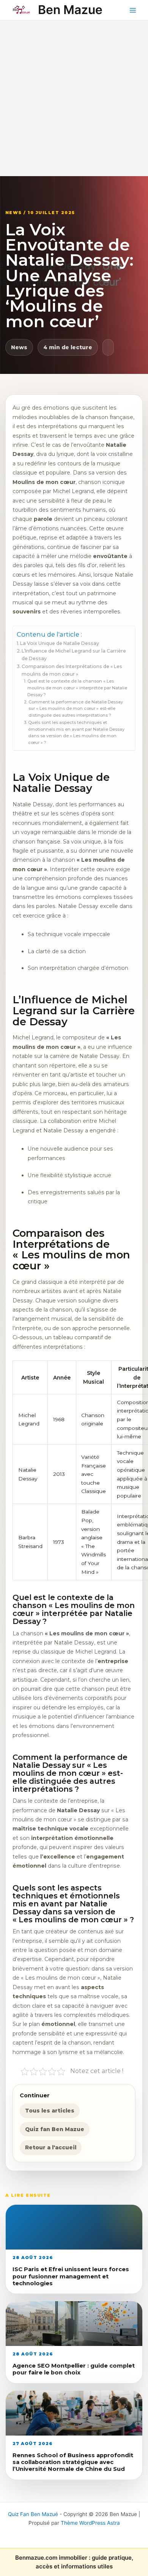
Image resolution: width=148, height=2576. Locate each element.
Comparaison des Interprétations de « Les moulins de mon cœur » (72, 670)
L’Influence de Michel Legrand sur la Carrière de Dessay (74, 655)
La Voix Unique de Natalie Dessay (60, 643)
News (19, 347)
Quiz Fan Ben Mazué (33, 2514)
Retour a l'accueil (51, 2147)
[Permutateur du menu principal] (133, 10)
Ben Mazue (70, 10)
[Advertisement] (74, 98)
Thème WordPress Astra (90, 2523)
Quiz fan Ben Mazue (55, 2129)
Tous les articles (50, 2111)
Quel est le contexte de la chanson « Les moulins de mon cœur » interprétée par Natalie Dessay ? (77, 688)
